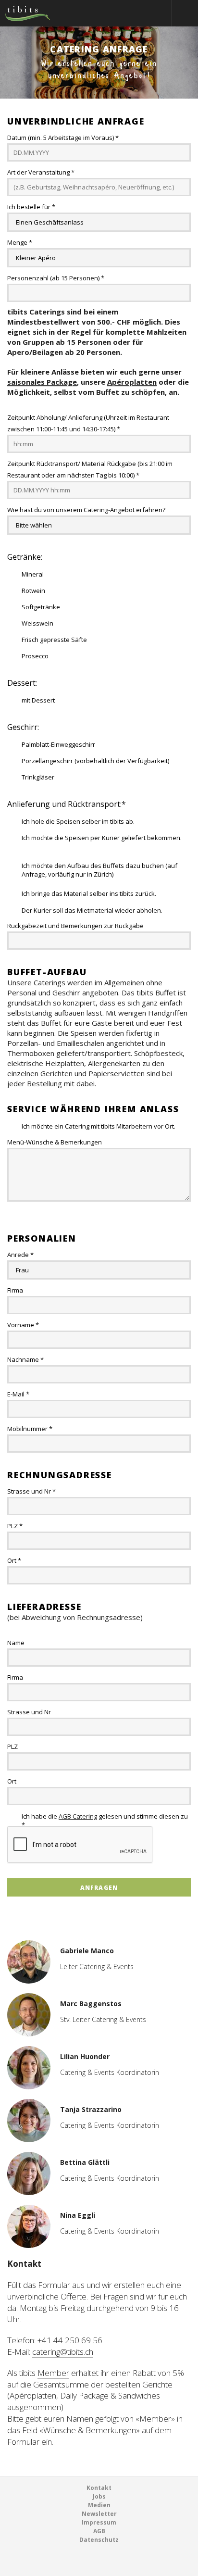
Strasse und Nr (29, 1712)
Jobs (99, 2496)
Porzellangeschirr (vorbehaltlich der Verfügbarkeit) (95, 761)
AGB (99, 2531)
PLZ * (15, 1526)
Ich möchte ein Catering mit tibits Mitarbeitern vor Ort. (99, 1126)
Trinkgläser (38, 777)
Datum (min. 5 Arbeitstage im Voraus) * (63, 138)
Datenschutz (99, 2540)
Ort (12, 1781)
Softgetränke (41, 607)
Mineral (33, 574)
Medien (99, 2505)
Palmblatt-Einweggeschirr (58, 744)
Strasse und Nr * (31, 1491)
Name (16, 1643)
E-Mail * (18, 1394)
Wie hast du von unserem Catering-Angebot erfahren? (86, 510)
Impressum (99, 2522)
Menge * (20, 242)
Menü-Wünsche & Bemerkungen (55, 1142)
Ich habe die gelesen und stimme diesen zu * (105, 1816)
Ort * (14, 1560)
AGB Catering (78, 1816)
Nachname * (25, 1359)
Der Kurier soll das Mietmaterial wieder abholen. (92, 910)
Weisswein (37, 623)
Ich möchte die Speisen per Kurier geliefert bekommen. (102, 838)
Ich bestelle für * (31, 207)
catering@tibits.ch (63, 2352)
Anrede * (20, 1255)
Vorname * (23, 1325)
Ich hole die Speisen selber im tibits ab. (78, 821)
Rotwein (33, 591)
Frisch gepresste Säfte (54, 640)
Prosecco (35, 656)
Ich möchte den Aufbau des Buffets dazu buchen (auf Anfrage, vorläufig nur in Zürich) (99, 866)
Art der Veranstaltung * (41, 172)
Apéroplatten (132, 382)
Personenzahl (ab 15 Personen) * (56, 278)
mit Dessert (38, 700)
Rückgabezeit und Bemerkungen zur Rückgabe (75, 926)
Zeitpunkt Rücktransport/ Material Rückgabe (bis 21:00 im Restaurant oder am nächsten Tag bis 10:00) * (90, 469)
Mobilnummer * (30, 1429)
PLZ (12, 1747)
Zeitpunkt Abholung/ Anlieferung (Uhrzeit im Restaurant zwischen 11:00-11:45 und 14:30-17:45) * (88, 423)
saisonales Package (42, 382)
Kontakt (99, 2488)
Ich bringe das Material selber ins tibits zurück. (89, 893)
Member (53, 2373)
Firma (15, 1290)
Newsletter (99, 2514)
